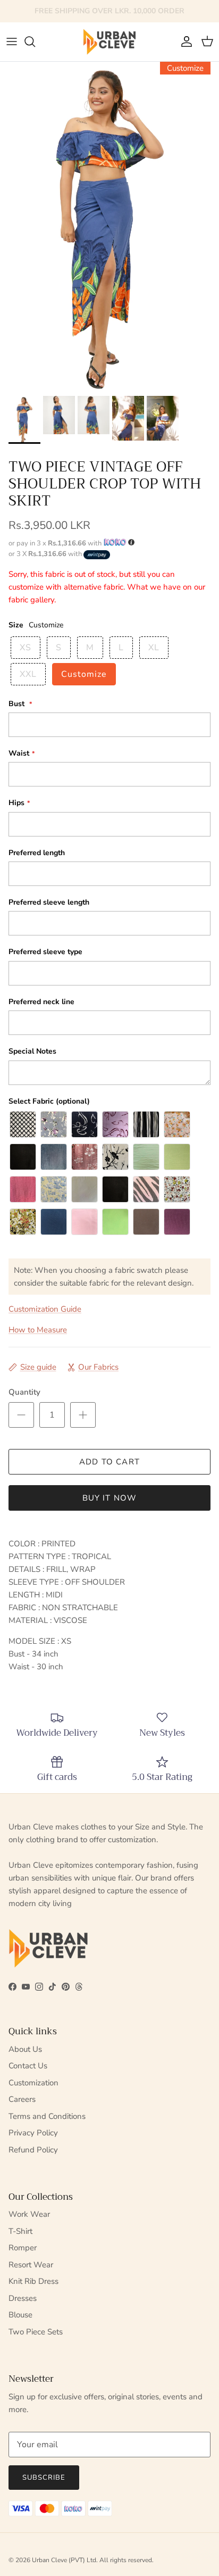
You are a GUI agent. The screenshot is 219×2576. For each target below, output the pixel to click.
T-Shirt (20, 2231)
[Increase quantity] (83, 1415)
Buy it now (110, 1498)
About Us (25, 2049)
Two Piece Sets (36, 2332)
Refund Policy (33, 2150)
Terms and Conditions (47, 2116)
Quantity (24, 1392)
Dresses (23, 2298)
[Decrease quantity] (21, 1415)
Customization (33, 2083)
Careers (22, 2099)
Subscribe (44, 2478)
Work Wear (29, 2214)
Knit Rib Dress (33, 2281)
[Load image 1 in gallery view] (109, 226)
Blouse (20, 2315)
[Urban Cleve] (109, 42)
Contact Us (28, 2066)
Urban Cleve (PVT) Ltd (64, 2560)
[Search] (35, 42)
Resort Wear (31, 2265)
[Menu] (12, 42)
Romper (23, 2248)
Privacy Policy (33, 2133)
